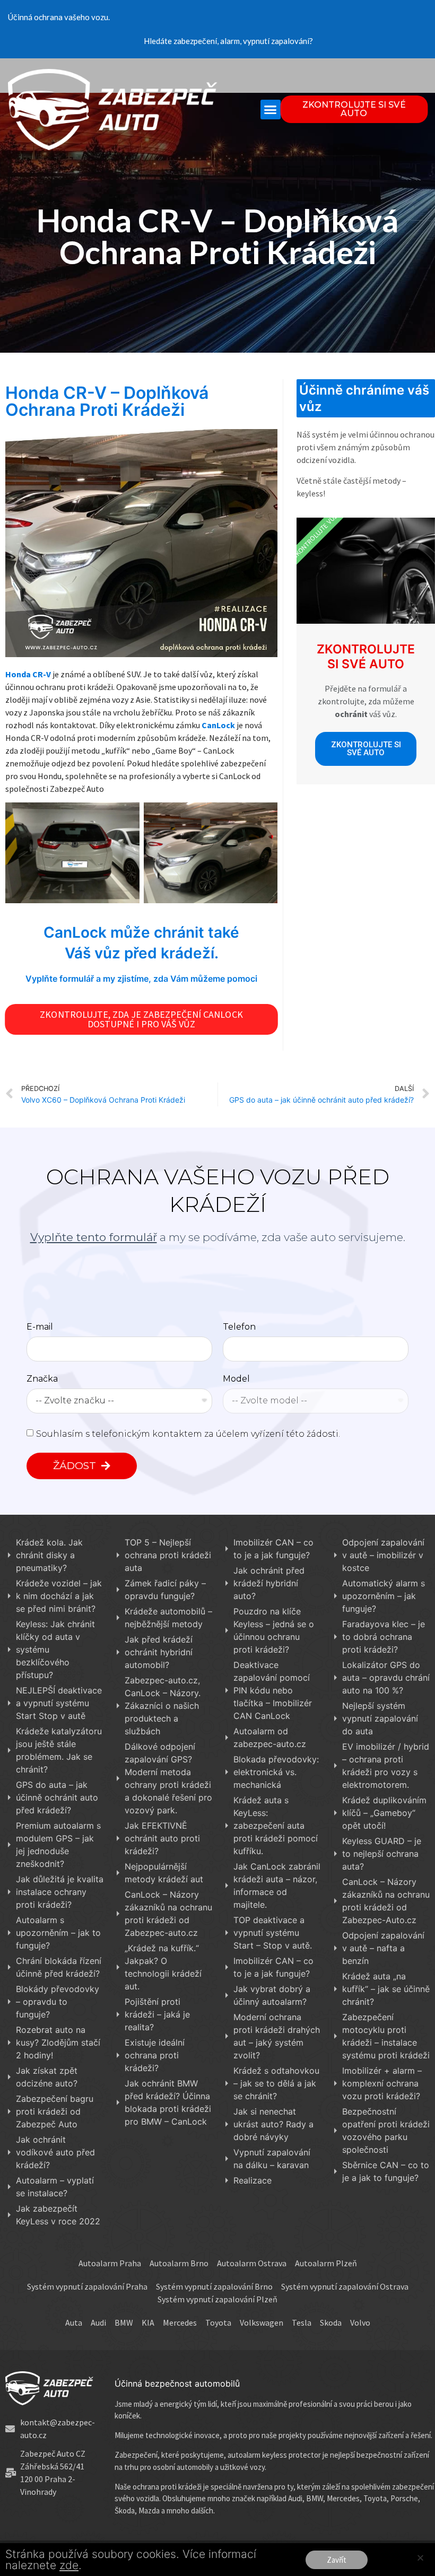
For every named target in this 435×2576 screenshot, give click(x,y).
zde (69, 2565)
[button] (271, 110)
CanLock (217, 725)
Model (236, 1379)
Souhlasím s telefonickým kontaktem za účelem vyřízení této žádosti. (188, 1433)
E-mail (40, 1327)
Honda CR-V (28, 674)
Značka (42, 1379)
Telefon (239, 1327)
